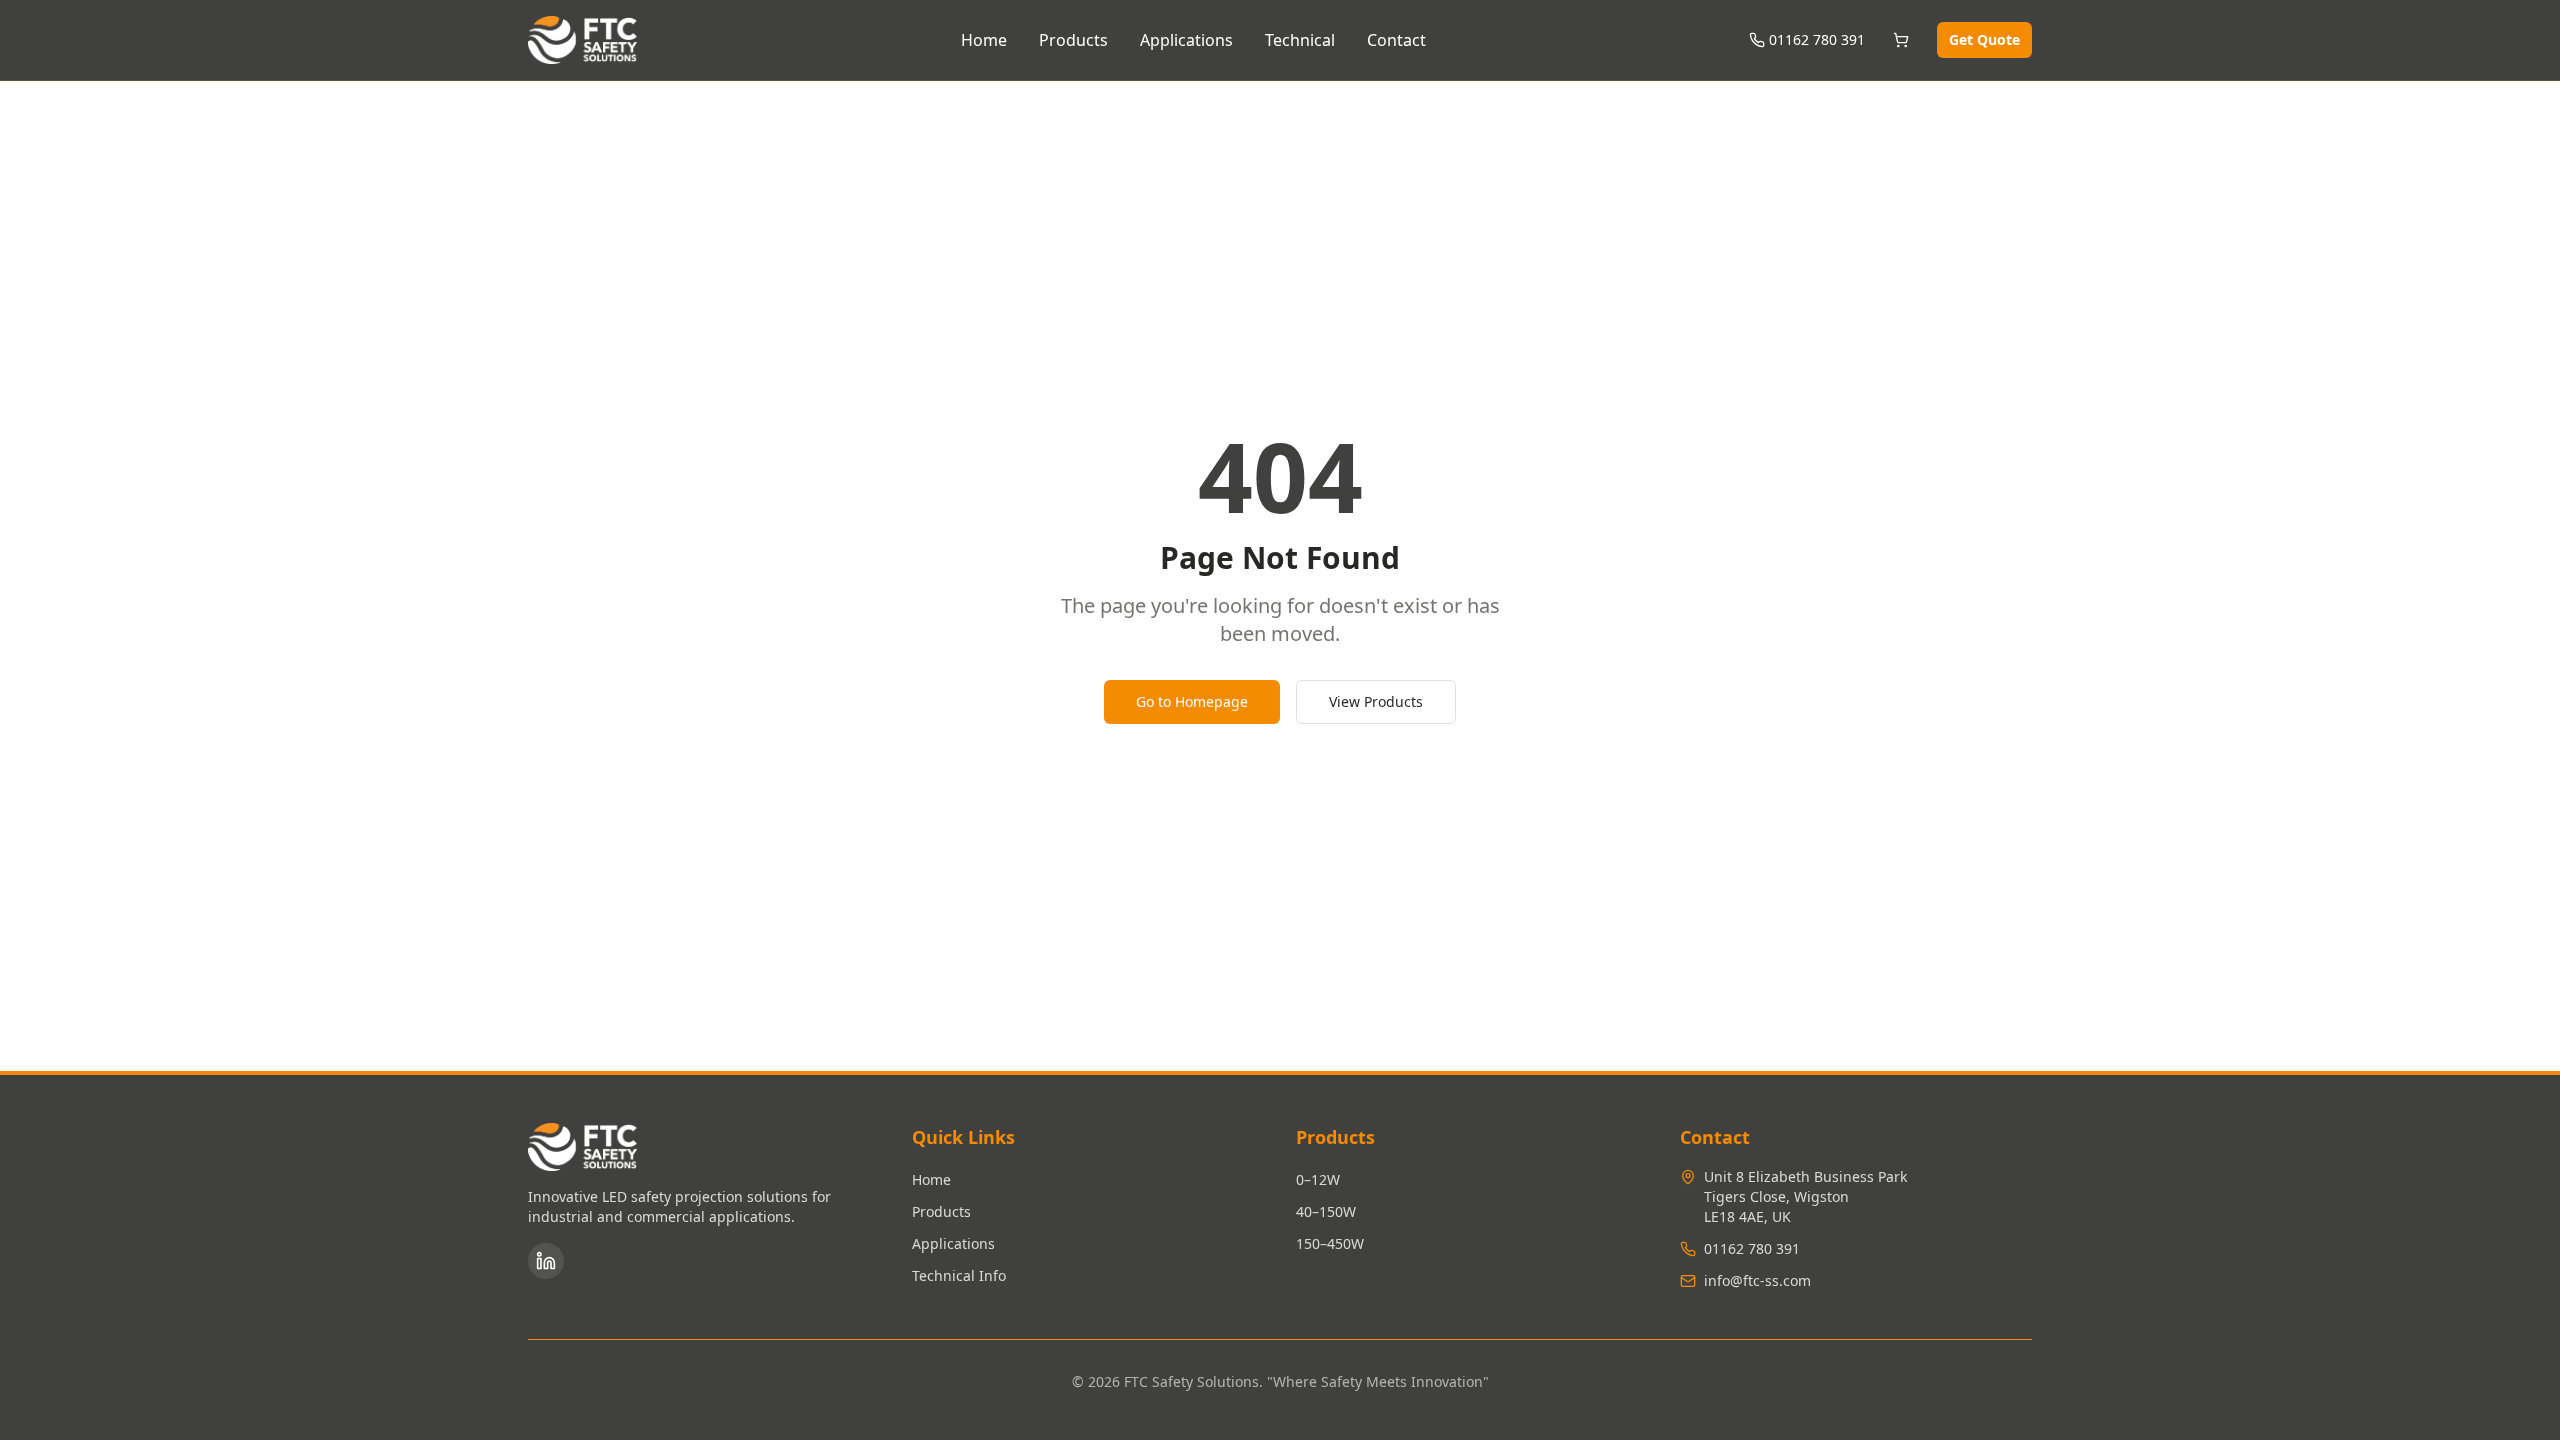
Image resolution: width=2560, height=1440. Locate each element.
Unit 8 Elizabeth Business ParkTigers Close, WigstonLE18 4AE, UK (1805, 1196)
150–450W (1330, 1243)
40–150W (1326, 1211)
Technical (1300, 40)
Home (984, 40)
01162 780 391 (1817, 39)
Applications (1186, 40)
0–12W (1318, 1179)
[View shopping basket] (1901, 40)
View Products (1376, 701)
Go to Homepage (1192, 701)
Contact (1396, 40)
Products (1073, 40)
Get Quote (1984, 39)
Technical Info (959, 1275)
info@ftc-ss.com (1757, 1280)
